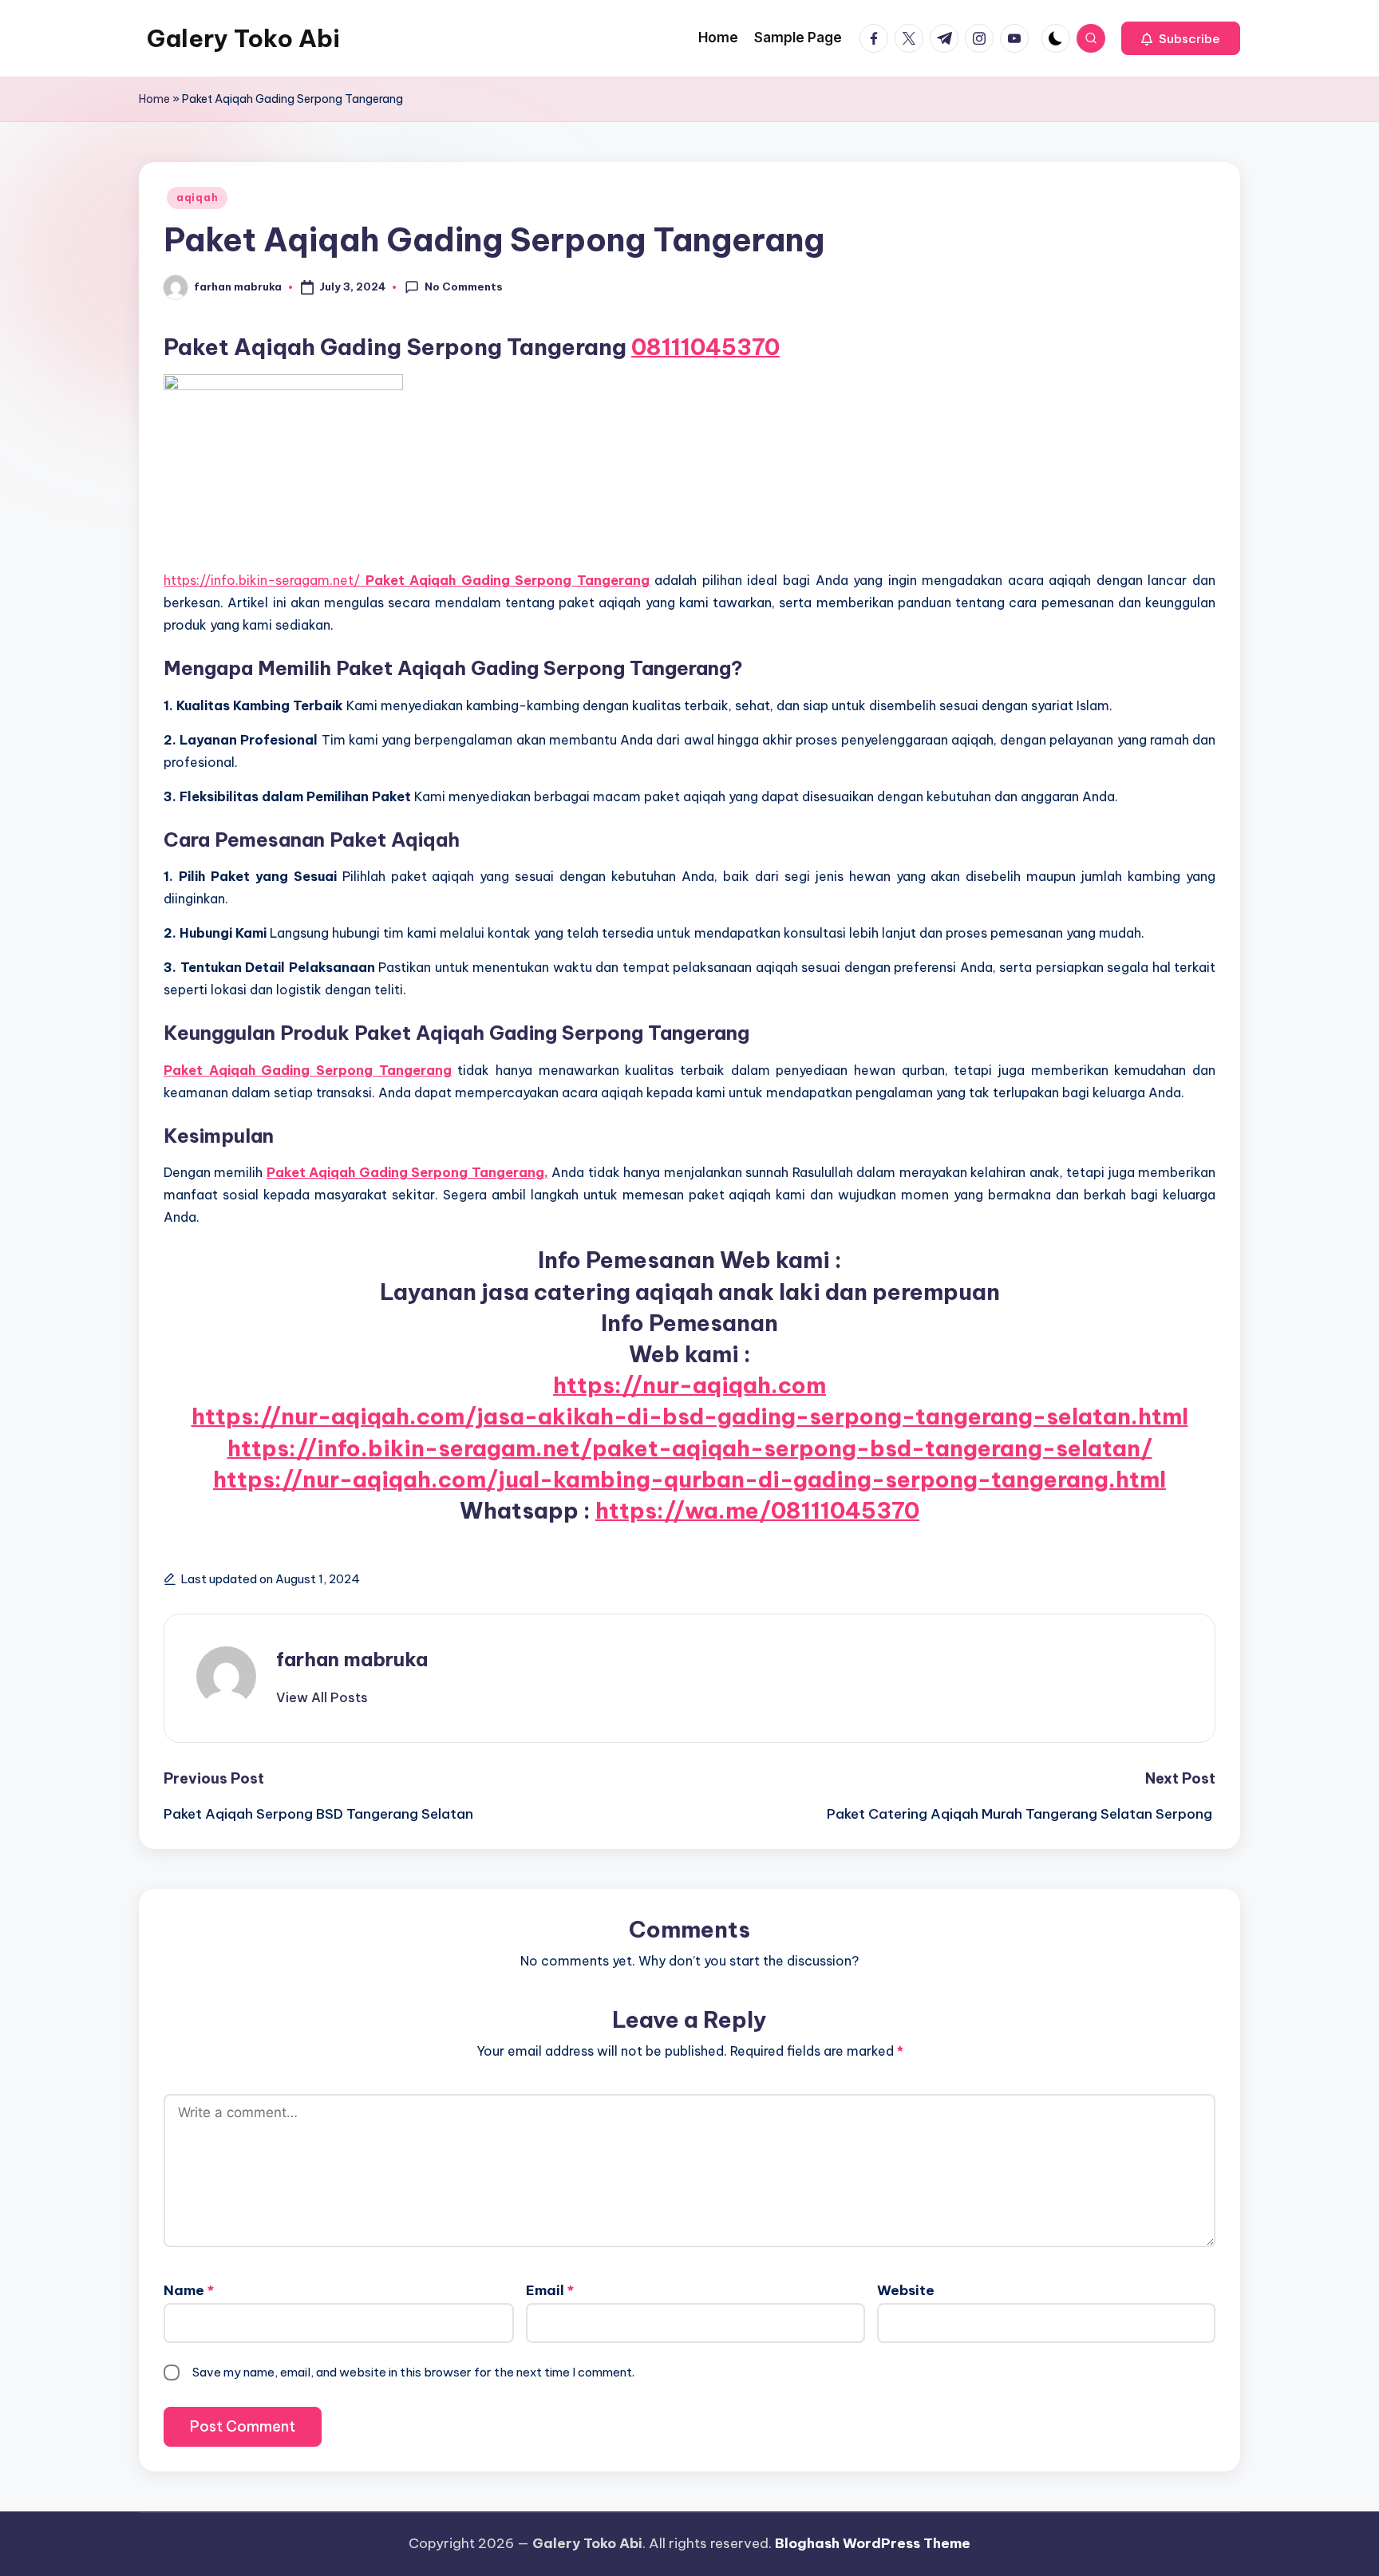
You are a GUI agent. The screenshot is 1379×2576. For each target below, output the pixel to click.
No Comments (464, 286)
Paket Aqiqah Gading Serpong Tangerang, (407, 1172)
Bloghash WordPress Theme (873, 2543)
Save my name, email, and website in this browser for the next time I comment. (413, 2372)
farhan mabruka (352, 1659)
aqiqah (197, 198)
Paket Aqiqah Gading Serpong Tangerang (508, 580)
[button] (1181, 38)
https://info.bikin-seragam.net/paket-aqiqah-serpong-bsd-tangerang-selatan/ (690, 1448)
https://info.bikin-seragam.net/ (265, 580)
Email (550, 2290)
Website (906, 2290)
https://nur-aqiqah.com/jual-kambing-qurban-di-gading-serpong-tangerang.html (689, 1479)
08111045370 (705, 347)
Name (189, 2290)
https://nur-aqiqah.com (689, 1385)
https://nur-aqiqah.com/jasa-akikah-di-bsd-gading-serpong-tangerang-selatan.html (690, 1416)
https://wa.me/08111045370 (757, 1510)
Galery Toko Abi (243, 38)
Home (154, 99)
